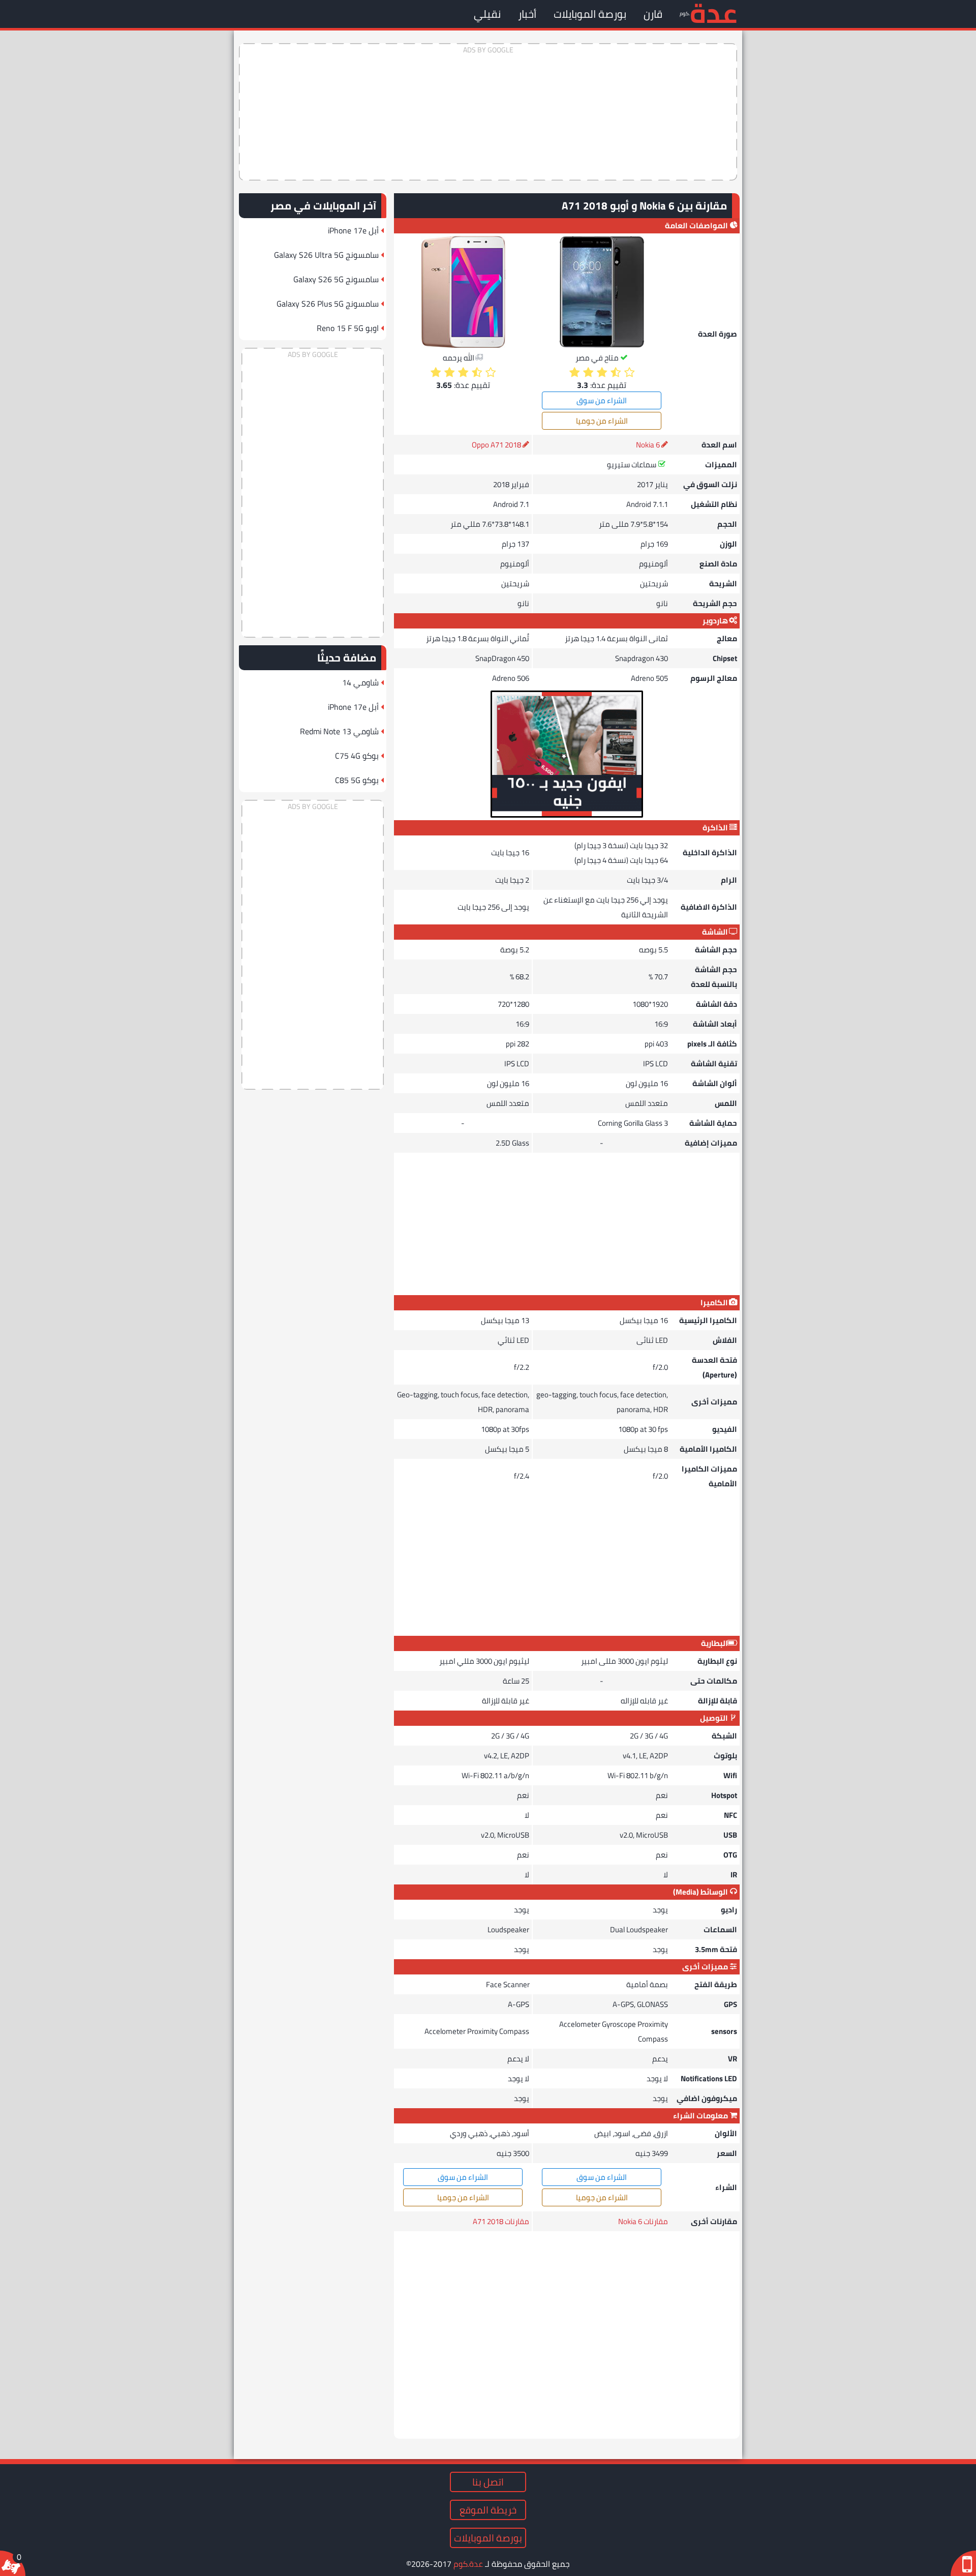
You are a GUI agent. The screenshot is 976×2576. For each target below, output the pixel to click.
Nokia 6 (648, 445)
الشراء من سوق (602, 400)
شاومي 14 (360, 682)
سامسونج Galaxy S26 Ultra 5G (326, 255)
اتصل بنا (488, 2482)
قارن (653, 14)
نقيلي (487, 14)
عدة (713, 12)
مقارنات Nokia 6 (643, 2221)
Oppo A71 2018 (496, 445)
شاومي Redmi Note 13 (339, 731)
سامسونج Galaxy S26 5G (336, 279)
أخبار (527, 14)
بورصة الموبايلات (590, 14)
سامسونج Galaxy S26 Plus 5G (328, 304)
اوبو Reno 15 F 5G (348, 328)
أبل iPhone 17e (353, 230)
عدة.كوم (468, 2564)
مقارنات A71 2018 (501, 2221)
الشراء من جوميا (602, 421)
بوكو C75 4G (357, 756)
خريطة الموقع (488, 2510)
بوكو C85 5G (357, 780)
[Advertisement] (488, 112)
